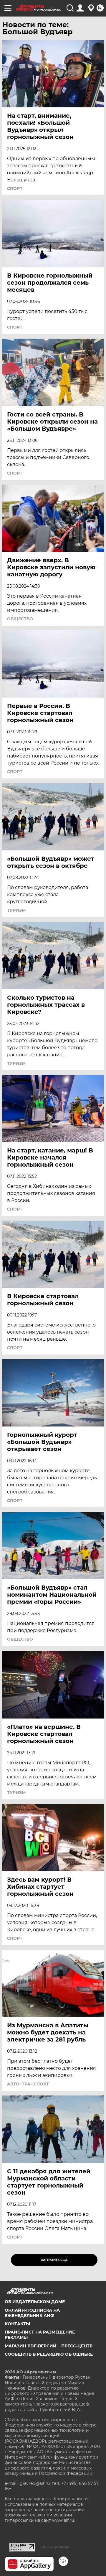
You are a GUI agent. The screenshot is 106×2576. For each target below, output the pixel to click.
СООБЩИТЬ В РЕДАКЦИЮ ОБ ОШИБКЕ (49, 2354)
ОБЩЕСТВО (20, 619)
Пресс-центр (77, 2346)
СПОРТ (15, 188)
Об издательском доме (35, 2302)
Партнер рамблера (56, 2547)
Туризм (16, 910)
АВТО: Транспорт (28, 2084)
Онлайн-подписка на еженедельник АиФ (32, 2313)
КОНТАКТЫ (17, 2324)
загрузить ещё (54, 2260)
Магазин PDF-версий (31, 2346)
